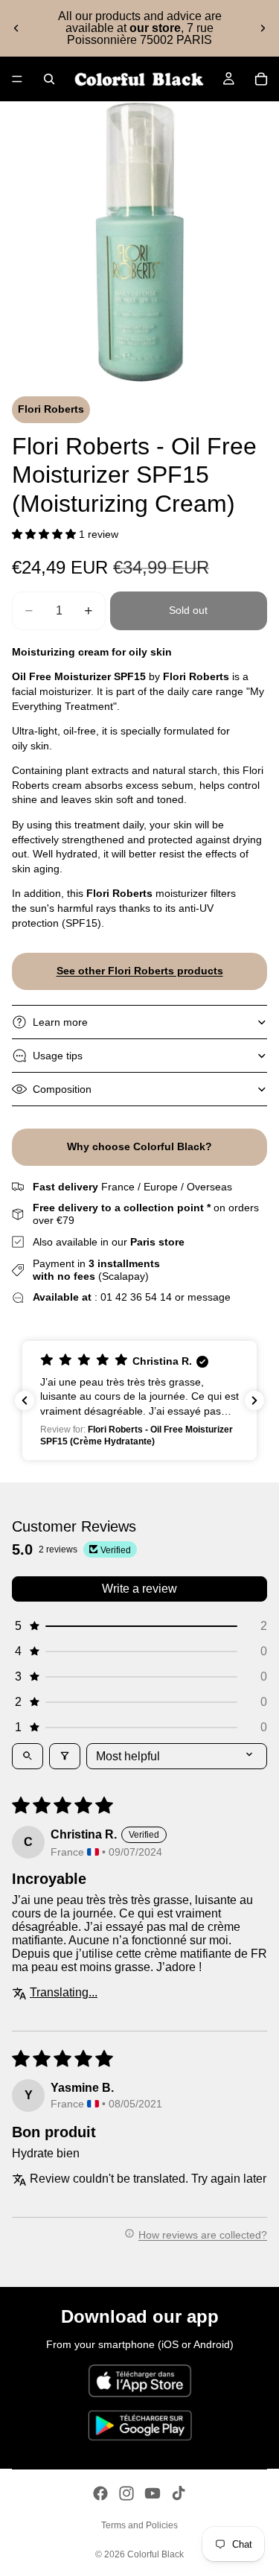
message (209, 1297)
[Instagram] (126, 2493)
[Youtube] (153, 2493)
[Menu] (17, 79)
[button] (44, 534)
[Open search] (28, 1756)
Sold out (188, 610)
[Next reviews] (254, 1400)
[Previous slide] (16, 28)
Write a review (139, 1589)
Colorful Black (155, 2554)
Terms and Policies (139, 2525)
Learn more (60, 1022)
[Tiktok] (179, 2493)
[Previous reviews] (25, 1400)
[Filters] (65, 1756)
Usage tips (58, 1056)
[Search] (49, 79)
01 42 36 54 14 (136, 1297)
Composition (62, 1089)
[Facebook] (100, 2493)
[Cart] (261, 79)
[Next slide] (263, 28)
